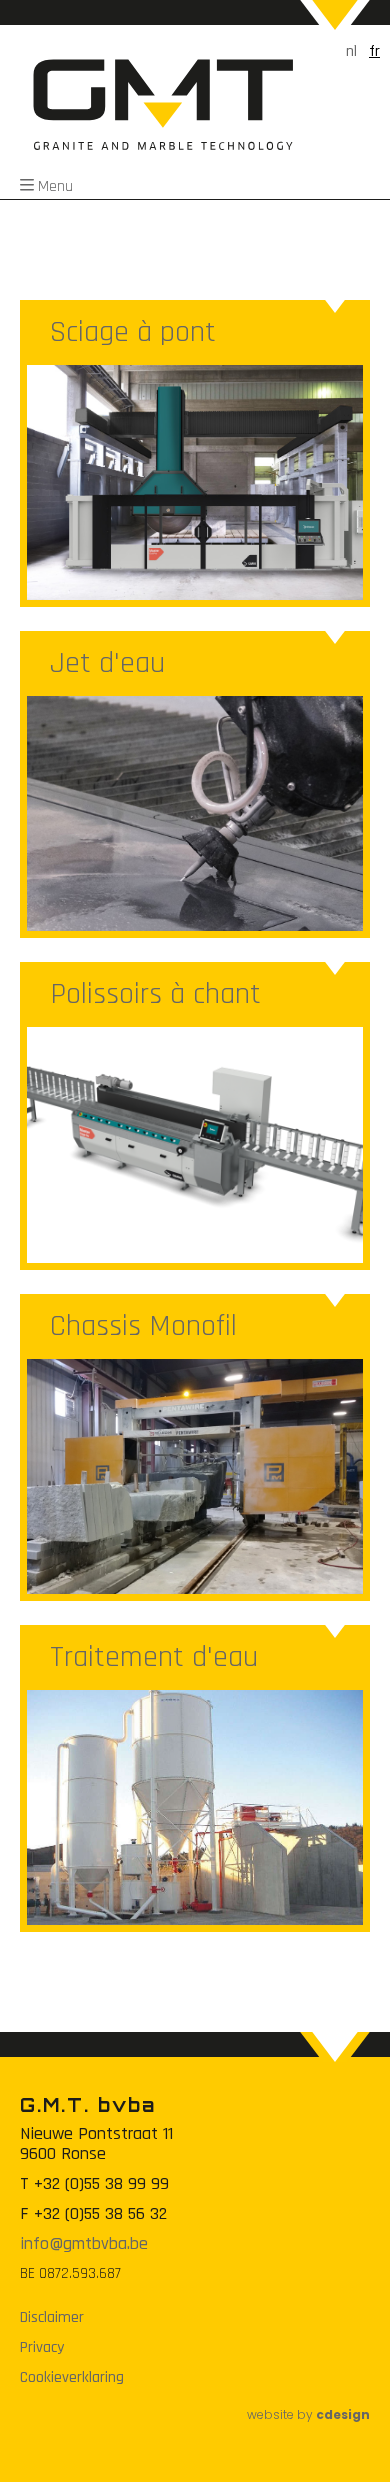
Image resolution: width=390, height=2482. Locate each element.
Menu (55, 186)
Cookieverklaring (72, 2378)
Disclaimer (52, 2318)
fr (374, 51)
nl (351, 51)
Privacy (42, 2348)
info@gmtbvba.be (84, 2243)
